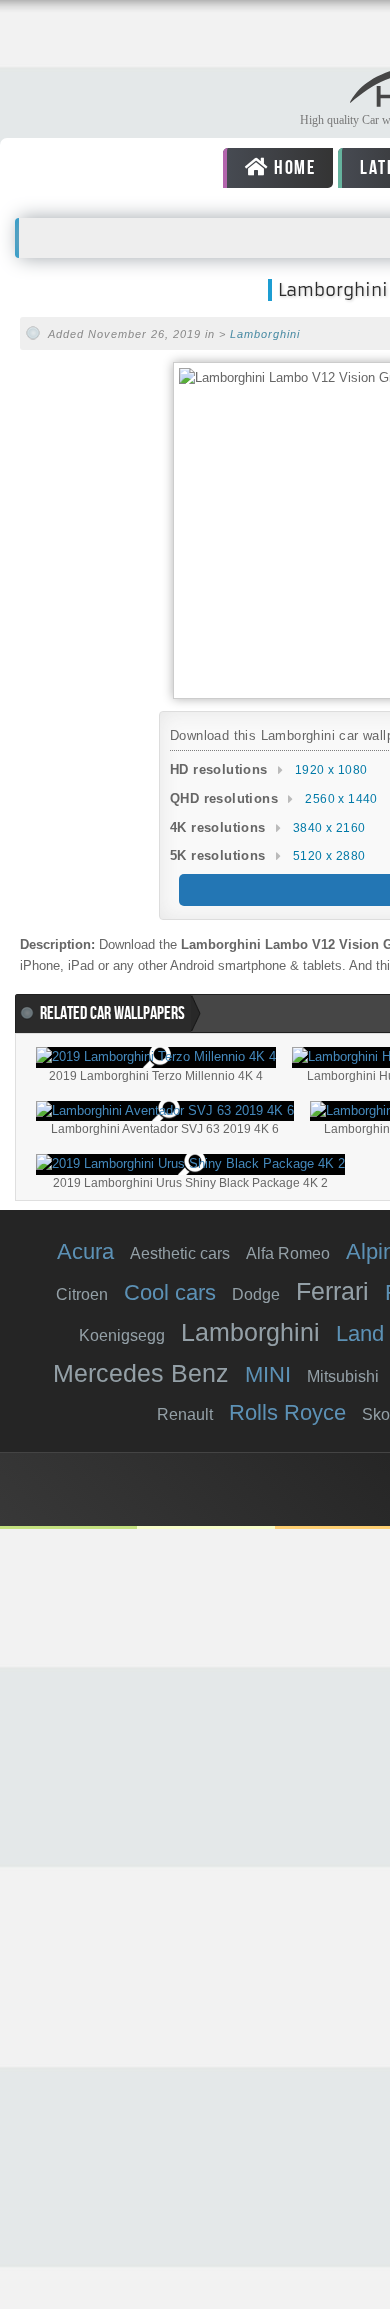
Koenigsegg (122, 1335)
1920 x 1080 (331, 770)
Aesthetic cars (180, 1253)
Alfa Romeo (288, 1253)
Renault (185, 1414)
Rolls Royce (287, 1412)
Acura (85, 1251)
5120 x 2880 (329, 856)
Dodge (256, 1294)
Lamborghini (265, 334)
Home (293, 168)
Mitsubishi (343, 1376)
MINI (268, 1374)
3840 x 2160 (329, 828)
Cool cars (170, 1292)
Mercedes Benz (141, 1373)
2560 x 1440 (341, 799)
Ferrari (332, 1291)
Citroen (82, 1294)
